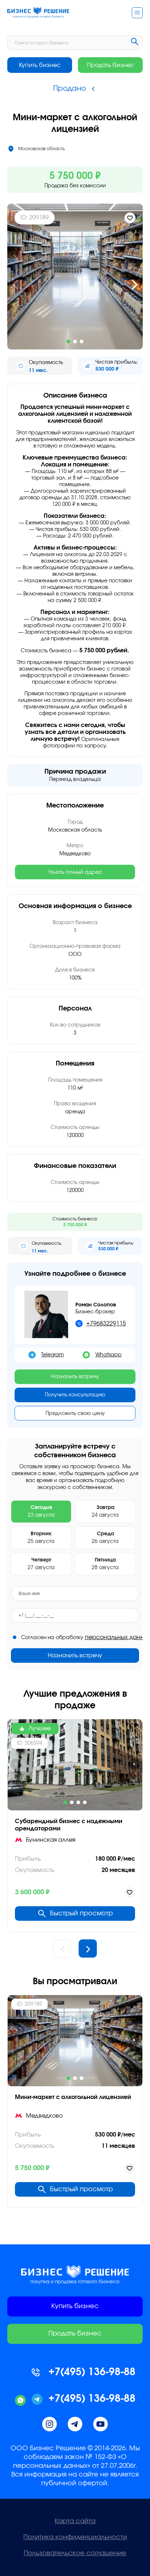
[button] (15, 285)
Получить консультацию (75, 1395)
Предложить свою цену (75, 1414)
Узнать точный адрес (75, 872)
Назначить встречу (75, 1377)
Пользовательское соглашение (75, 2553)
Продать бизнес (110, 65)
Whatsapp (108, 1355)
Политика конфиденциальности (75, 2537)
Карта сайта (75, 2521)
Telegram (52, 1355)
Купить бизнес (40, 65)
